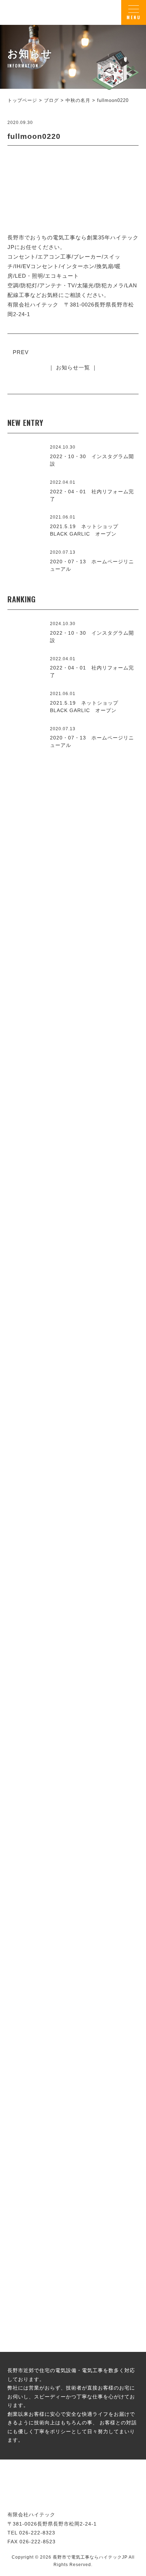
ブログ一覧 (73, 2116)
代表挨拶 (73, 1418)
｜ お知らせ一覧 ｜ (73, 367)
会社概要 (73, 1630)
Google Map (112, 1577)
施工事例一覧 (73, 1186)
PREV (21, 352)
